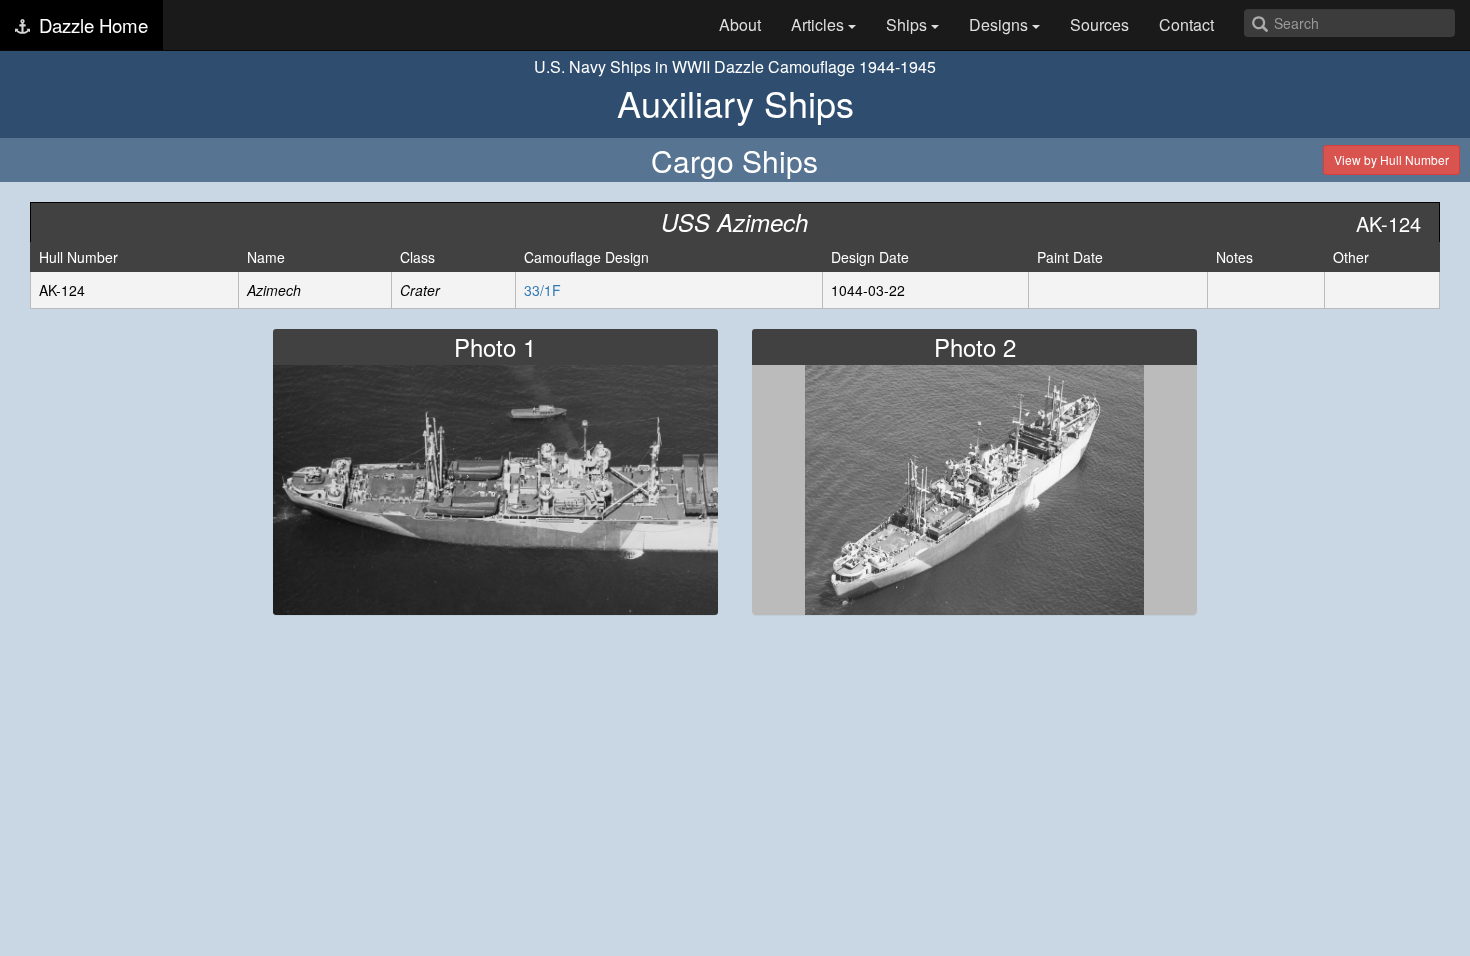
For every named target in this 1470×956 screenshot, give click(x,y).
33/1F (542, 290)
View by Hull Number (1391, 159)
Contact (1186, 24)
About (740, 24)
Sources (1099, 24)
